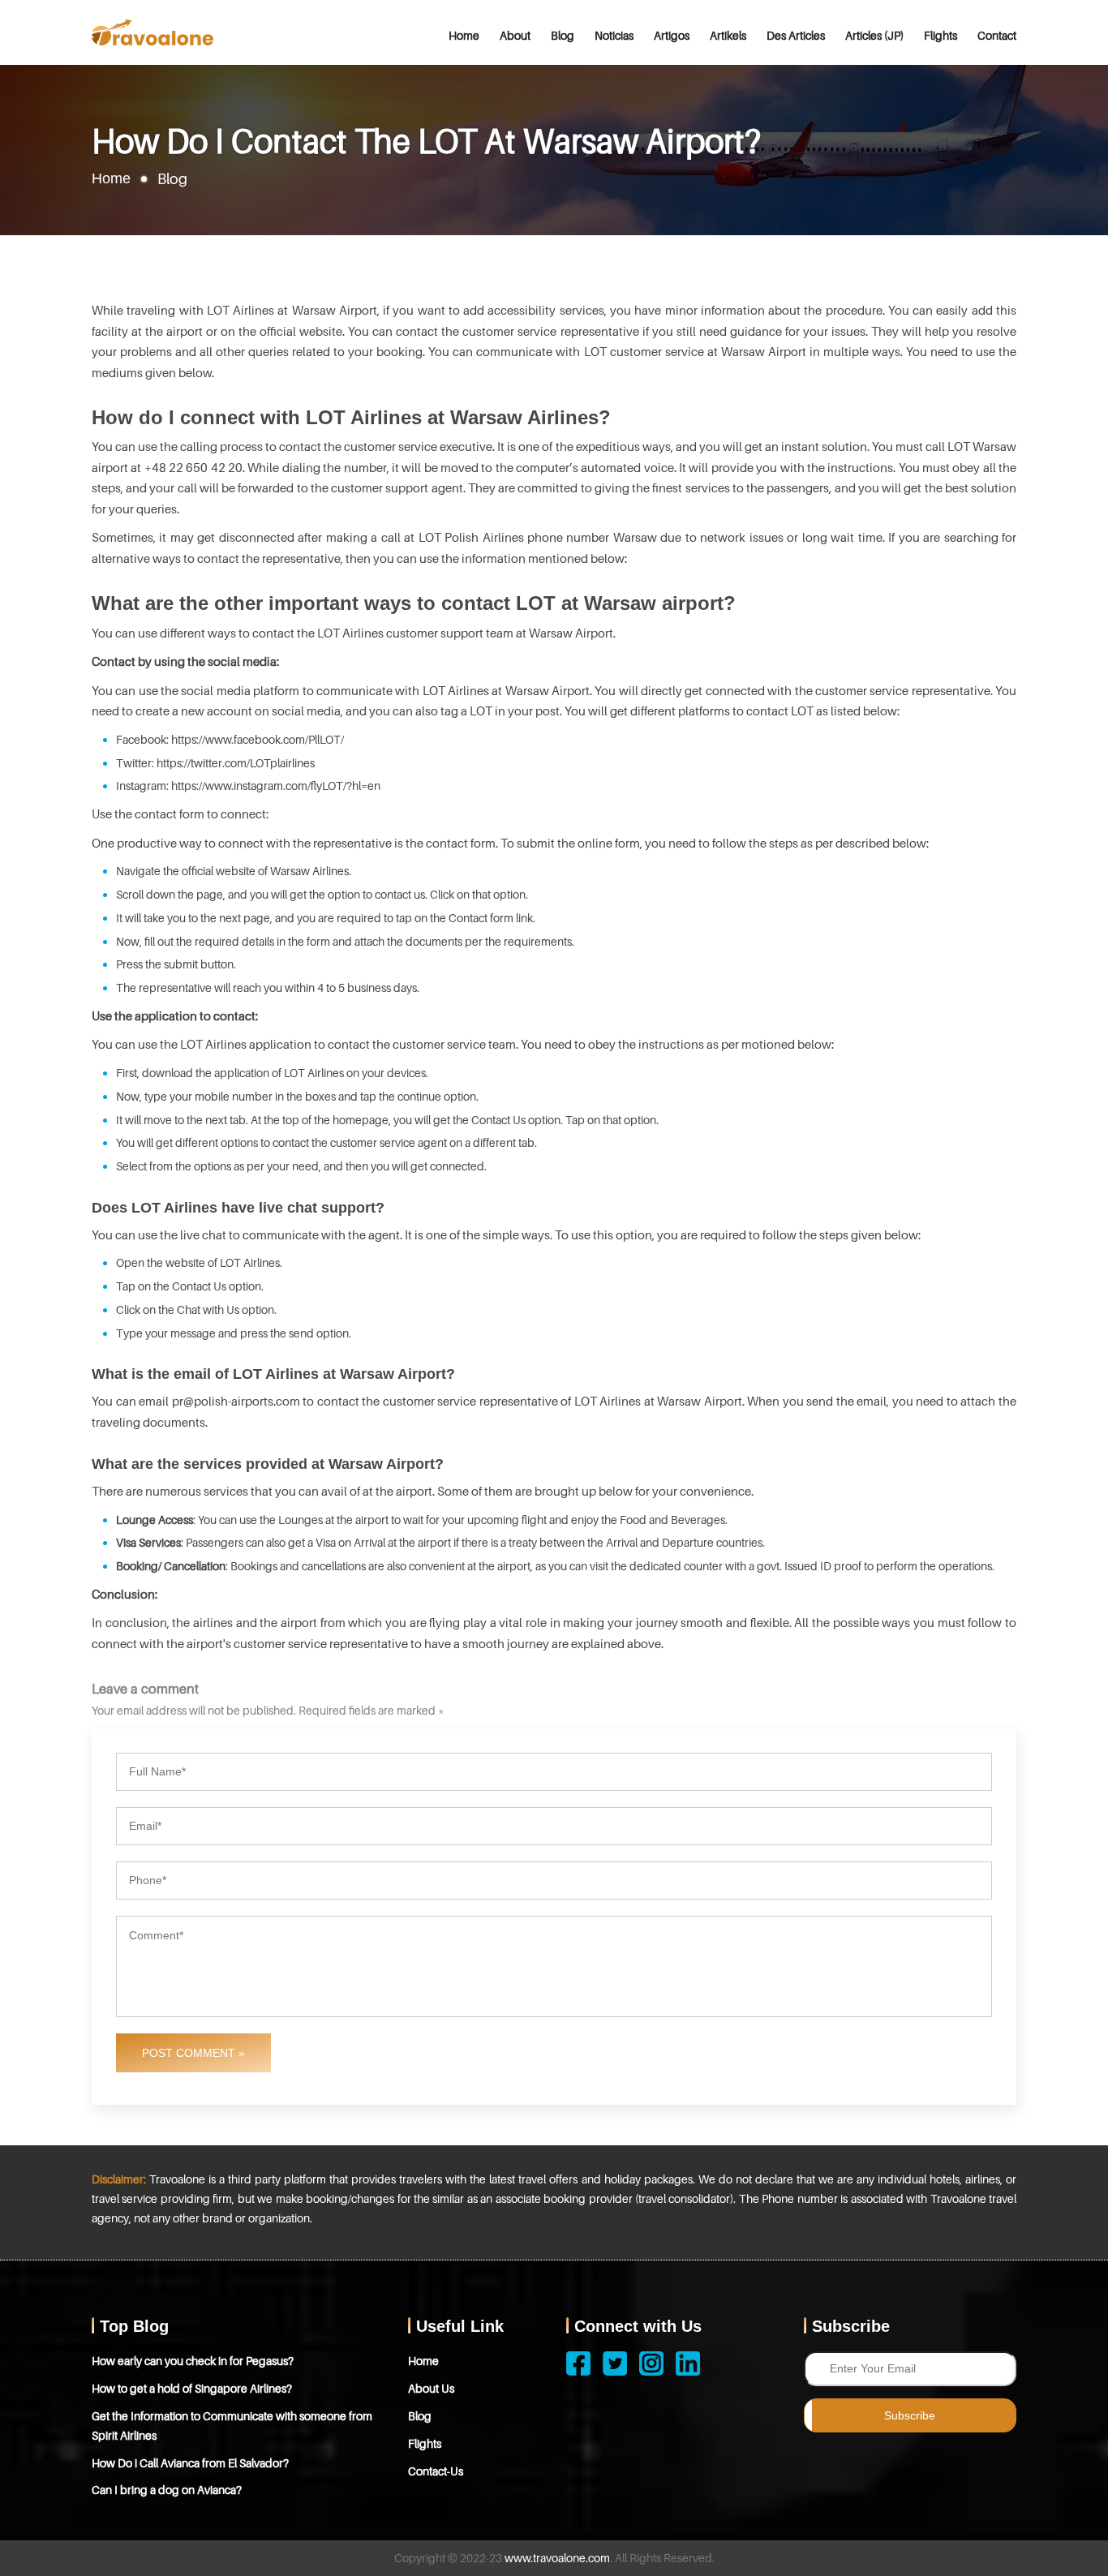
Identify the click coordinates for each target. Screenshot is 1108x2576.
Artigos (672, 35)
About (515, 35)
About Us (431, 2388)
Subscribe (910, 2415)
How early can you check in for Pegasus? (193, 2361)
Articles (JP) (874, 35)
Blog (563, 35)
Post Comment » (193, 2053)
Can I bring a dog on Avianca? (167, 2490)
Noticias (614, 35)
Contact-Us (436, 2471)
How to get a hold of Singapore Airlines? (192, 2388)
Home (464, 35)
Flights (941, 35)
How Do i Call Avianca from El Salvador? (190, 2463)
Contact (997, 35)
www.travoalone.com (557, 2558)
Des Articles (796, 35)
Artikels (728, 35)
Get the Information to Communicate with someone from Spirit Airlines (232, 2426)
